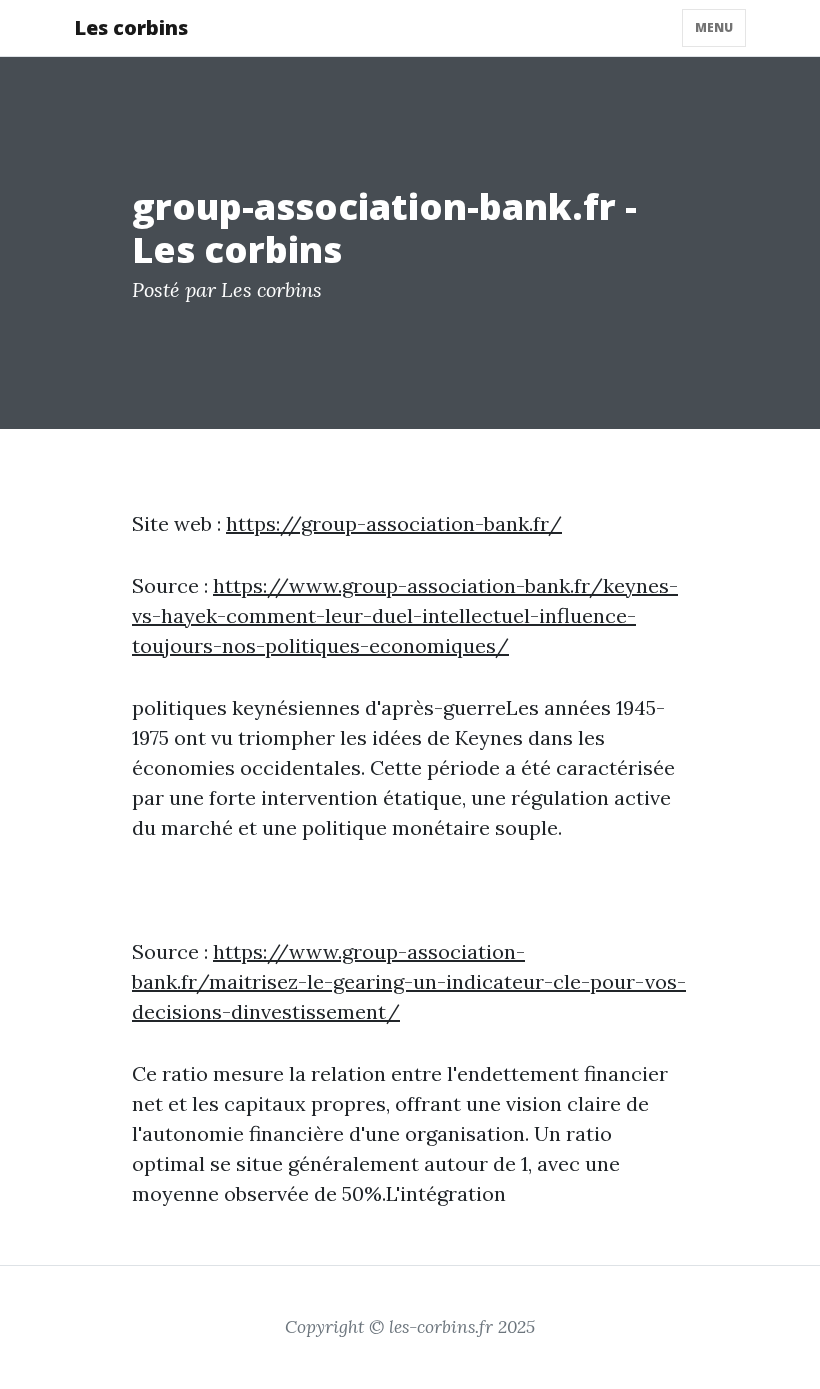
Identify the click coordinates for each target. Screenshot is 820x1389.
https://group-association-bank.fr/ (394, 523)
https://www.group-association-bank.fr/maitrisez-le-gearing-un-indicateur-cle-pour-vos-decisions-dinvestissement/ (409, 981)
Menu (714, 27)
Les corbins (131, 27)
